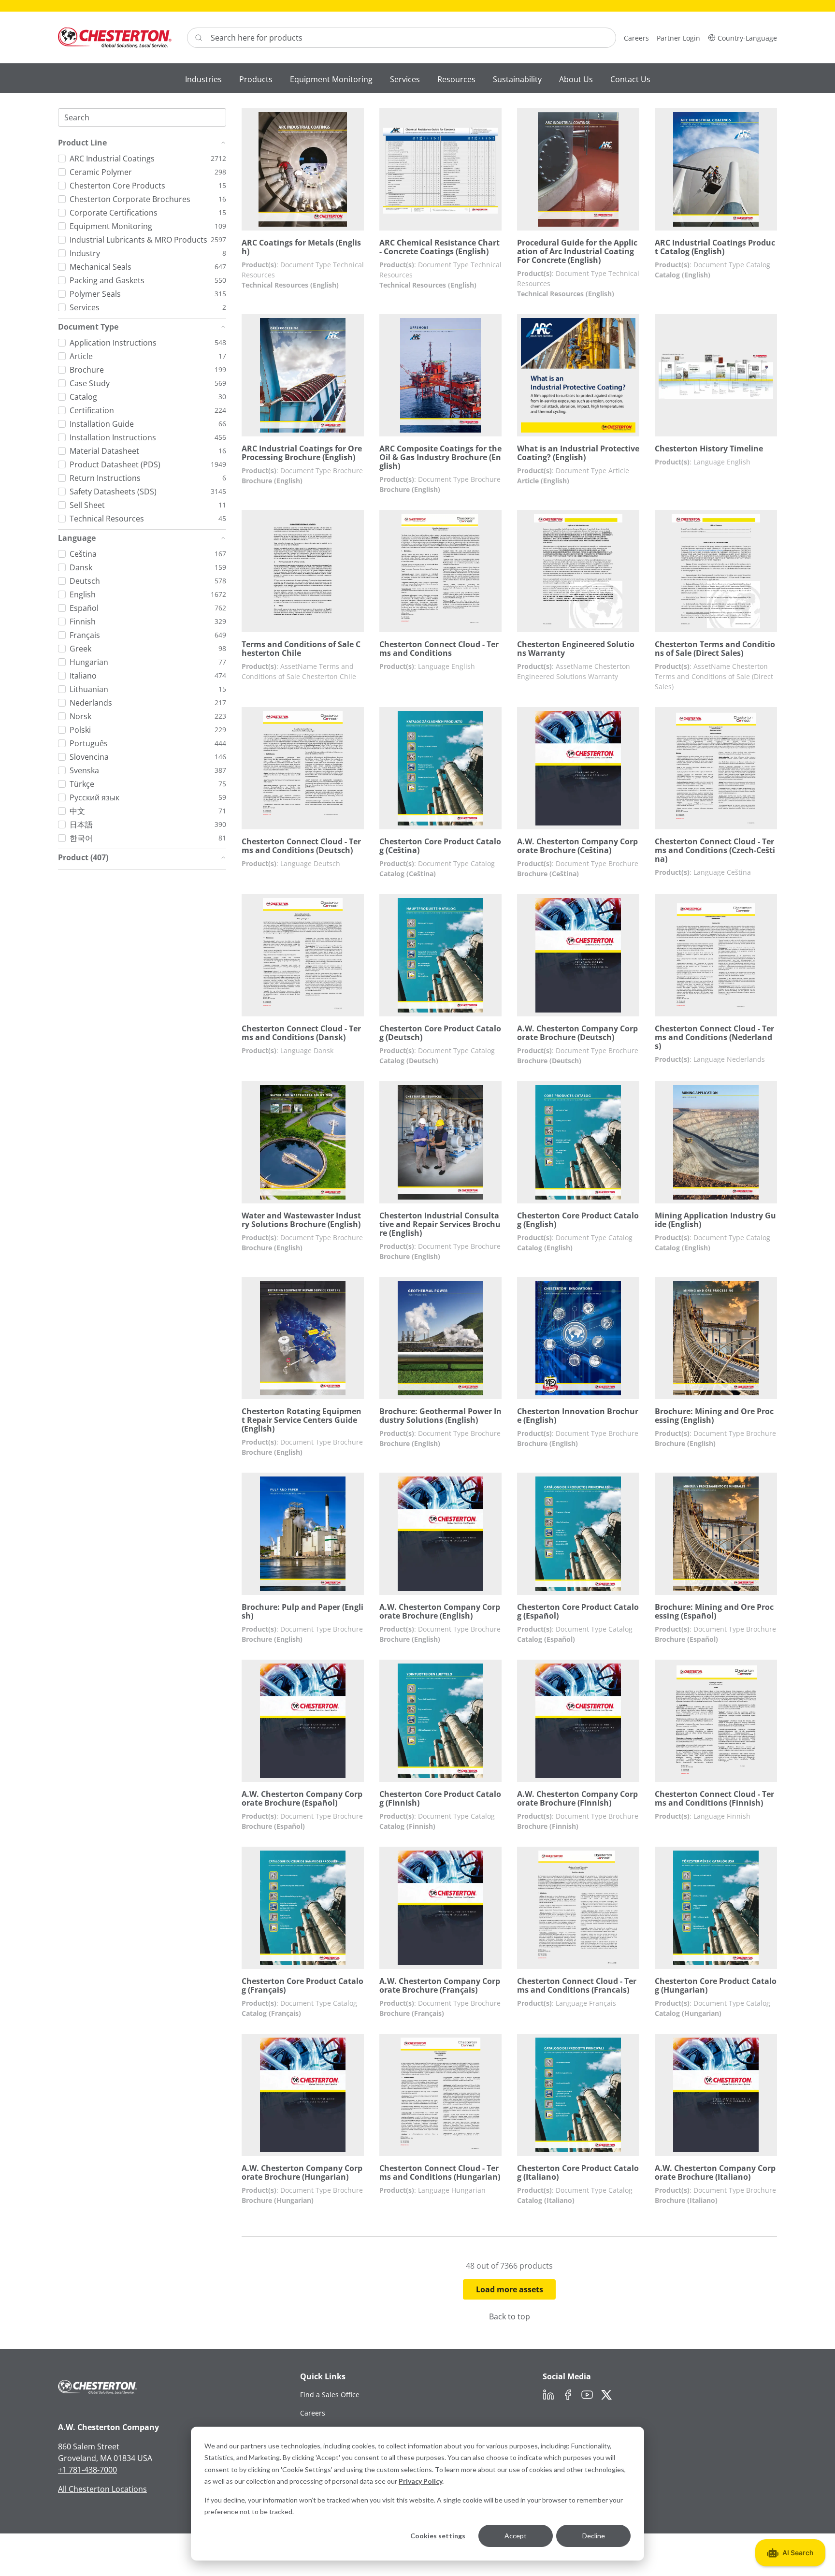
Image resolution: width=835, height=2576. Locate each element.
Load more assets (510, 2289)
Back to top (510, 2316)
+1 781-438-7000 (87, 2470)
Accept (516, 2536)
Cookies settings (438, 2536)
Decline (594, 2536)
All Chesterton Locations (102, 2489)
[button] (742, 37)
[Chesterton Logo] (115, 37)
